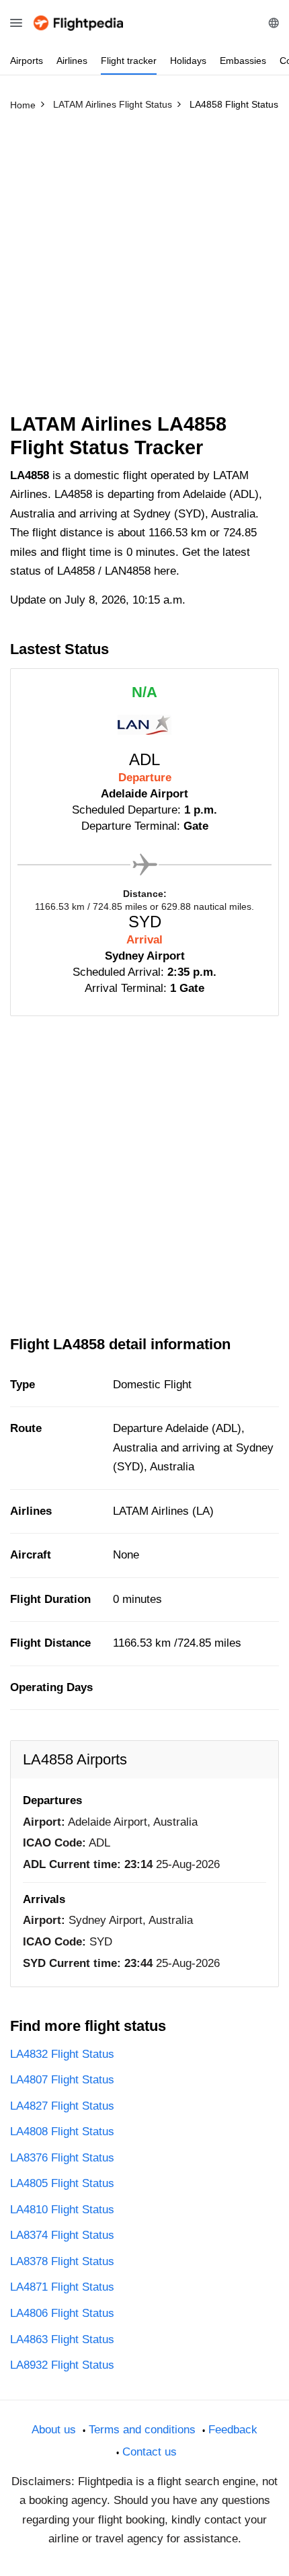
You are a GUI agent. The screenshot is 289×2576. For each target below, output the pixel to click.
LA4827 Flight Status (62, 2106)
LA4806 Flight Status (62, 2313)
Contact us (150, 2452)
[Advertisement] (144, 268)
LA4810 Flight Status (62, 2210)
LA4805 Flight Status (62, 2183)
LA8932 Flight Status (62, 2365)
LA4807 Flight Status (62, 2080)
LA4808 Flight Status (62, 2132)
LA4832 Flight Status (62, 2054)
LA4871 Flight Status (62, 2287)
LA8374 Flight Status (62, 2235)
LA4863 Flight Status (62, 2339)
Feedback (233, 2430)
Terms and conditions (142, 2430)
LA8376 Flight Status (62, 2158)
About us (54, 2430)
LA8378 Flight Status (62, 2261)
